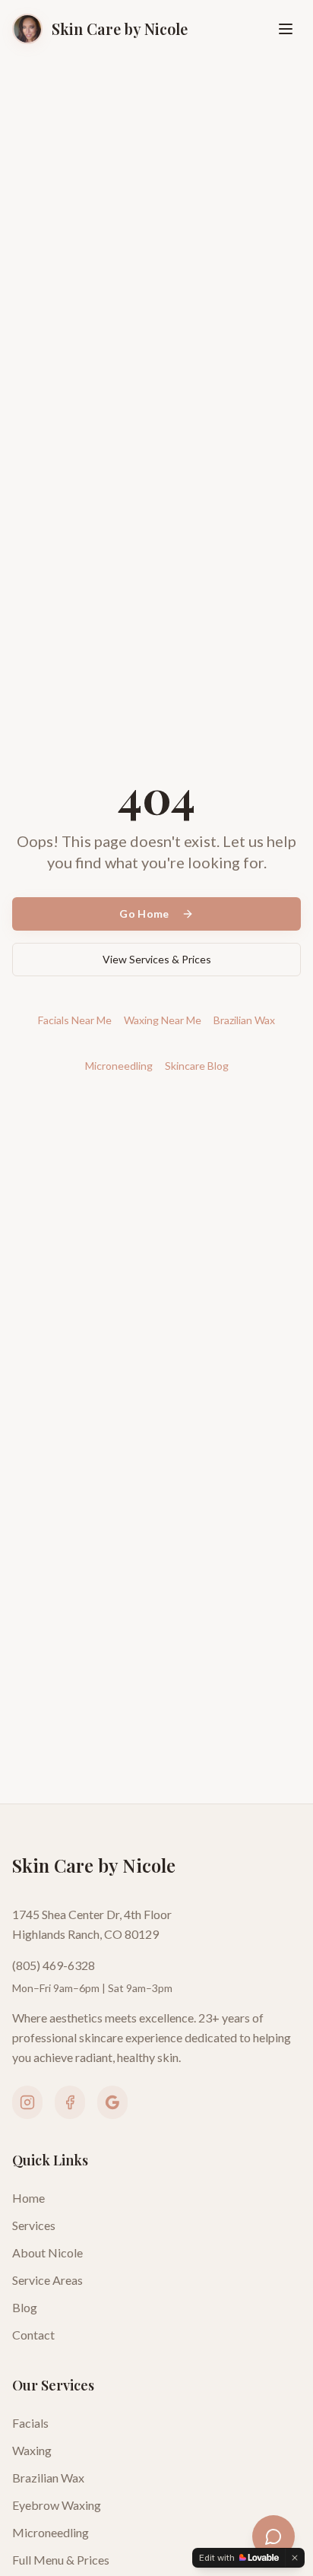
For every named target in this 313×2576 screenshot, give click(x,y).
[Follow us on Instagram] (27, 2102)
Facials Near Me (75, 1020)
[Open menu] (286, 29)
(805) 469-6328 (54, 1965)
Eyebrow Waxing (57, 2505)
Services (34, 2225)
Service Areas (47, 2280)
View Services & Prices (157, 959)
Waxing (32, 2450)
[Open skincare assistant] (273, 2536)
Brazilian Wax (244, 1020)
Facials (30, 2423)
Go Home (144, 914)
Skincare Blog (197, 1066)
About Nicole (47, 2252)
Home (28, 2198)
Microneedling (119, 1066)
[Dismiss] (295, 2558)
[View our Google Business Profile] (112, 2102)
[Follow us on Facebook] (70, 2102)
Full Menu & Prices (61, 2560)
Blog (25, 2307)
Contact (33, 2335)
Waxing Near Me (163, 1020)
